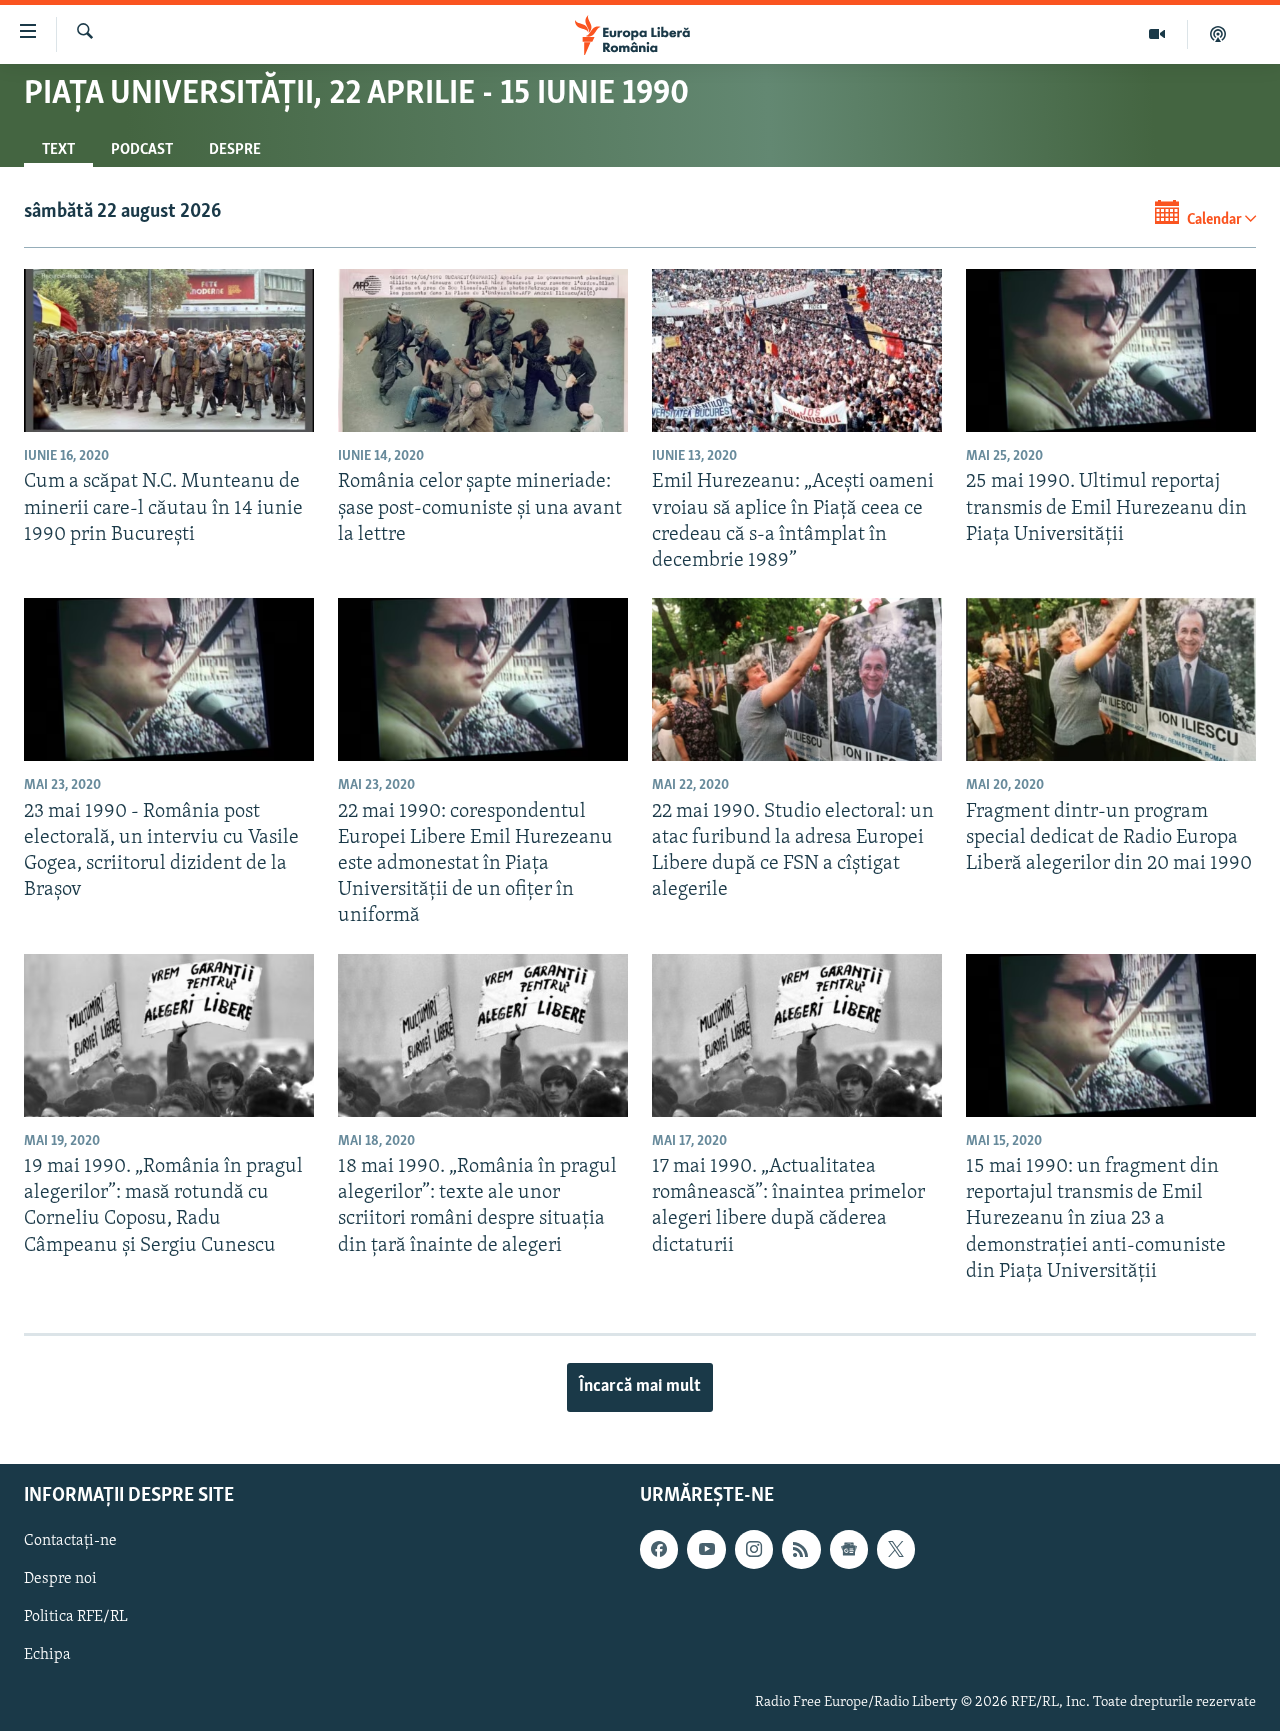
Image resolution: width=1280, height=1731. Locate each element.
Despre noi (60, 1580)
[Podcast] (1218, 34)
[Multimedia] (1157, 34)
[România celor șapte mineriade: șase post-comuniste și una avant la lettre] (483, 350)
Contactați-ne (70, 1542)
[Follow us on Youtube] (706, 1550)
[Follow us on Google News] (849, 1550)
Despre (235, 150)
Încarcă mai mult (640, 1387)
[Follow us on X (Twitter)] (896, 1550)
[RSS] (801, 1550)
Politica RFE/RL (76, 1618)
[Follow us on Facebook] (659, 1550)
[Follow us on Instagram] (754, 1550)
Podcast (142, 150)
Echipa (47, 1656)
